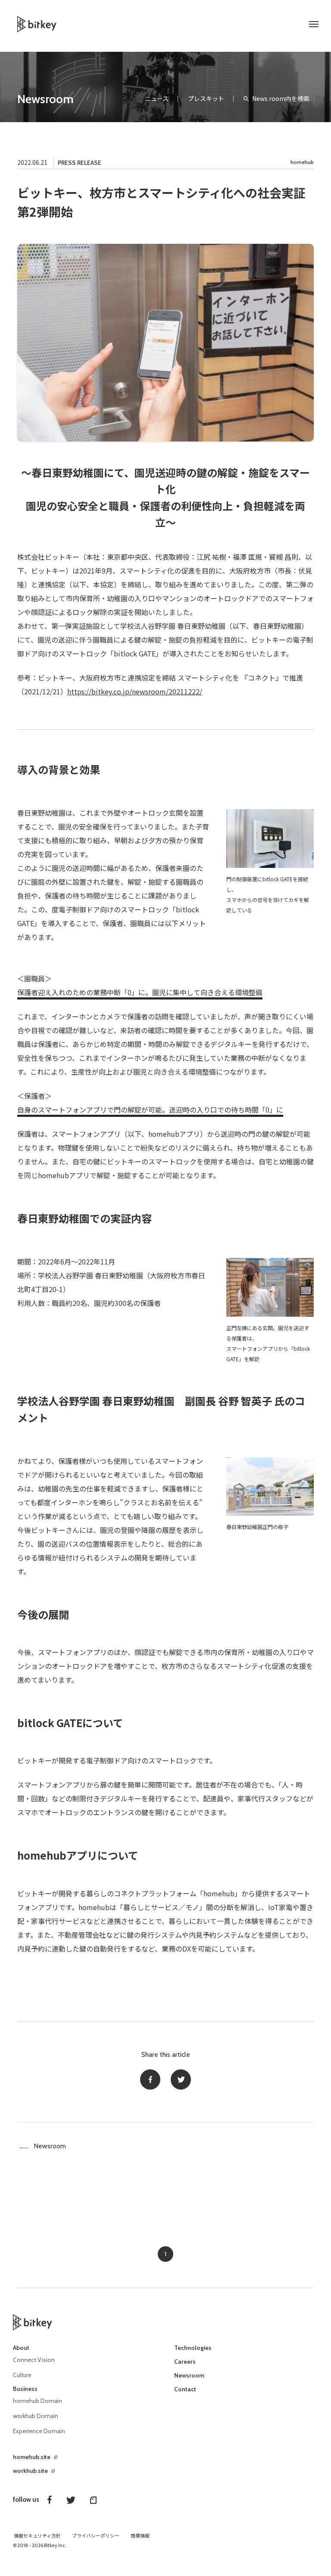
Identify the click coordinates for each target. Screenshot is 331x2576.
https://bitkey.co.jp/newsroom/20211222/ (135, 691)
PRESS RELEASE (80, 163)
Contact (185, 2389)
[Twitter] (181, 2079)
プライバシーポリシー (96, 2536)
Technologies (193, 2348)
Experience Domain (39, 2431)
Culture (22, 2375)
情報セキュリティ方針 (37, 2536)
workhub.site (30, 2471)
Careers (185, 2362)
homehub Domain (37, 2401)
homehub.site (32, 2457)
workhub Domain (36, 2416)
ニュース (157, 98)
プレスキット (206, 98)
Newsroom (45, 99)
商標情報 (140, 2536)
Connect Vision (34, 2360)
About (21, 2348)
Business (25, 2389)
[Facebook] (150, 2079)
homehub (302, 162)
